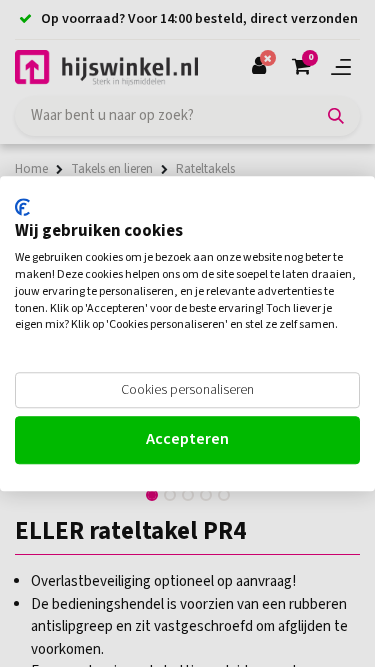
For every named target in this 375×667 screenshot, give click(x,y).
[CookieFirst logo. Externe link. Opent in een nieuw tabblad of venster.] (22, 207)
